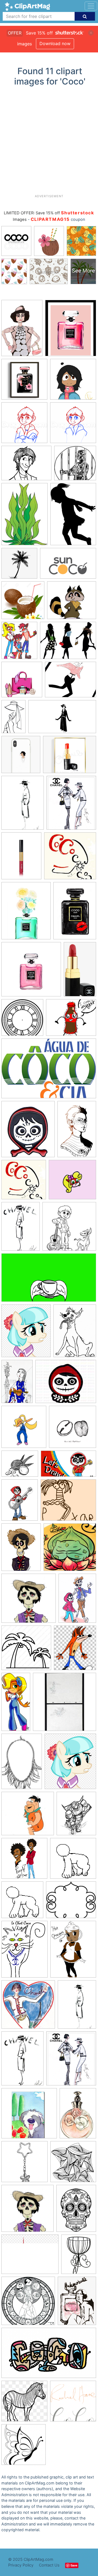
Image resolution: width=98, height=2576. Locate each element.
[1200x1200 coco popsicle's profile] (73, 1861)
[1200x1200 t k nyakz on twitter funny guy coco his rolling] (24, 1861)
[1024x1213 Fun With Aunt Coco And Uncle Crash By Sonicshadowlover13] (19, 643)
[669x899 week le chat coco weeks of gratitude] (24, 1952)
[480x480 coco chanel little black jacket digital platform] (28, 2007)
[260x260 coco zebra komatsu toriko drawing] (24, 2404)
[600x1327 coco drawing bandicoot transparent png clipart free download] (16, 1704)
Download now (55, 43)
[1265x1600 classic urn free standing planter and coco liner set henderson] (79, 2256)
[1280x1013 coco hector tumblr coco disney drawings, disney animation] (26, 466)
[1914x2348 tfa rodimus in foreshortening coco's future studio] (76, 1816)
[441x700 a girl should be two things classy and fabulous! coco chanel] (13, 719)
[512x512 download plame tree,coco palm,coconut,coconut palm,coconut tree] (26, 1650)
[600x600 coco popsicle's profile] (22, 1902)
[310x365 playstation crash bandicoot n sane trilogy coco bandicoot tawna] (75, 1650)
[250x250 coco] (73, 2404)
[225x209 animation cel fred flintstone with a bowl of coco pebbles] (28, 1816)
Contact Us (49, 2565)
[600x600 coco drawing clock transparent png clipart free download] (22, 1020)
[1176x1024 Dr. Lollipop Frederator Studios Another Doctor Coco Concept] (72, 603)
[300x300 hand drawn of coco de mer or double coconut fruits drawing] (73, 1429)
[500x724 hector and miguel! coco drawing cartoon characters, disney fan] (77, 1601)
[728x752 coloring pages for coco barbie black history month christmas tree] (24, 2447)
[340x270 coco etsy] (66, 1384)
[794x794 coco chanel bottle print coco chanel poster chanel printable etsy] (24, 382)
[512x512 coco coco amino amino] (73, 382)
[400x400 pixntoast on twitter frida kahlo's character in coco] (70, 1550)
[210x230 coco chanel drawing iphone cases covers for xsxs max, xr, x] (21, 757)
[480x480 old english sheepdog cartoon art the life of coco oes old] (29, 2116)
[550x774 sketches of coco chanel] (22, 2061)
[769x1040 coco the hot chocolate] (73, 1951)
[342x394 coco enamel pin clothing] (28, 1132)
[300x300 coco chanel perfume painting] (31, 972)
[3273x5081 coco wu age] (17, 1384)
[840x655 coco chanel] (30, 2257)
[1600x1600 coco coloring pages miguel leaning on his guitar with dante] (69, 1229)
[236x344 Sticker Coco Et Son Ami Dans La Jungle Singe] (24, 517)
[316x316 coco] (70, 858)
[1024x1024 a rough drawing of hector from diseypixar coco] (27, 2211)
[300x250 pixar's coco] (68, 1502)
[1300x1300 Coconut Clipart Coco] (23, 603)
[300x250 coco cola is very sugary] (71, 1020)
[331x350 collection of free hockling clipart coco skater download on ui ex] (24, 1429)
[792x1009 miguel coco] (20, 1502)
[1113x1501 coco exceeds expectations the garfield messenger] (75, 1333)
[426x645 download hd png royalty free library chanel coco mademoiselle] (78, 2116)
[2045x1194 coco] (49, 2355)
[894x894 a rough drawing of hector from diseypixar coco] (29, 1601)
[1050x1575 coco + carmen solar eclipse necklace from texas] (22, 1764)
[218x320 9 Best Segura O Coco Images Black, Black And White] (73, 516)
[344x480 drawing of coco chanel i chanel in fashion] (23, 805)
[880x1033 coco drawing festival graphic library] (26, 1333)
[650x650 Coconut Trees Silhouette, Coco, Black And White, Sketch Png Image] (19, 566)
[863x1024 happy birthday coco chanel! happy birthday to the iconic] (71, 805)
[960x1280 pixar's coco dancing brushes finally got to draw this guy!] (21, 1550)
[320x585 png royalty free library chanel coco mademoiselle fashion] (80, 971)
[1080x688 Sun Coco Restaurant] (68, 566)
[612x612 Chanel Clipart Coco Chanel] (22, 682)
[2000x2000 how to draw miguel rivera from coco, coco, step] (24, 425)
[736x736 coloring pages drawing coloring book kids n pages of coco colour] (28, 2303)
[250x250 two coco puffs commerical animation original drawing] (65, 1704)
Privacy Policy (21, 2565)
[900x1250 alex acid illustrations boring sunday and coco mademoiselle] (77, 2303)
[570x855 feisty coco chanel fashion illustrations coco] (22, 331)
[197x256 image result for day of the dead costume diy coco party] (76, 2211)
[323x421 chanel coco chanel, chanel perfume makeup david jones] (21, 858)
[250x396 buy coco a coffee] (77, 1131)
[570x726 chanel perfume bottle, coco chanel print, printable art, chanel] (26, 913)
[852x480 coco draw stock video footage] (49, 1280)
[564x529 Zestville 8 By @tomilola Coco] (75, 465)
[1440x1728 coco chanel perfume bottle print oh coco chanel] (71, 330)
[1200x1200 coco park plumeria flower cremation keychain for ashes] (24, 2164)
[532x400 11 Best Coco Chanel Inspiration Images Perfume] (68, 643)
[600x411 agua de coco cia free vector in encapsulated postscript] (49, 1071)
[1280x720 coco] (62, 719)
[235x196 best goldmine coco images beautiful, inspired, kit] (71, 1902)
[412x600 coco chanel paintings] (75, 913)
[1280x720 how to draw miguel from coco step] (68, 1466)
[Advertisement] (49, 142)
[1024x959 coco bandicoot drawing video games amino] (72, 1182)
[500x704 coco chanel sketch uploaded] (21, 1229)
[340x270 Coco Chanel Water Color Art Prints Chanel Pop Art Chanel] (71, 682)
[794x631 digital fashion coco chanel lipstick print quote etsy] (70, 757)
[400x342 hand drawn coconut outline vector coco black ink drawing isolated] (20, 1466)
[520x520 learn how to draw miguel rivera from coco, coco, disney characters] (73, 425)
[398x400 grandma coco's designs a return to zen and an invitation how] (73, 2164)
